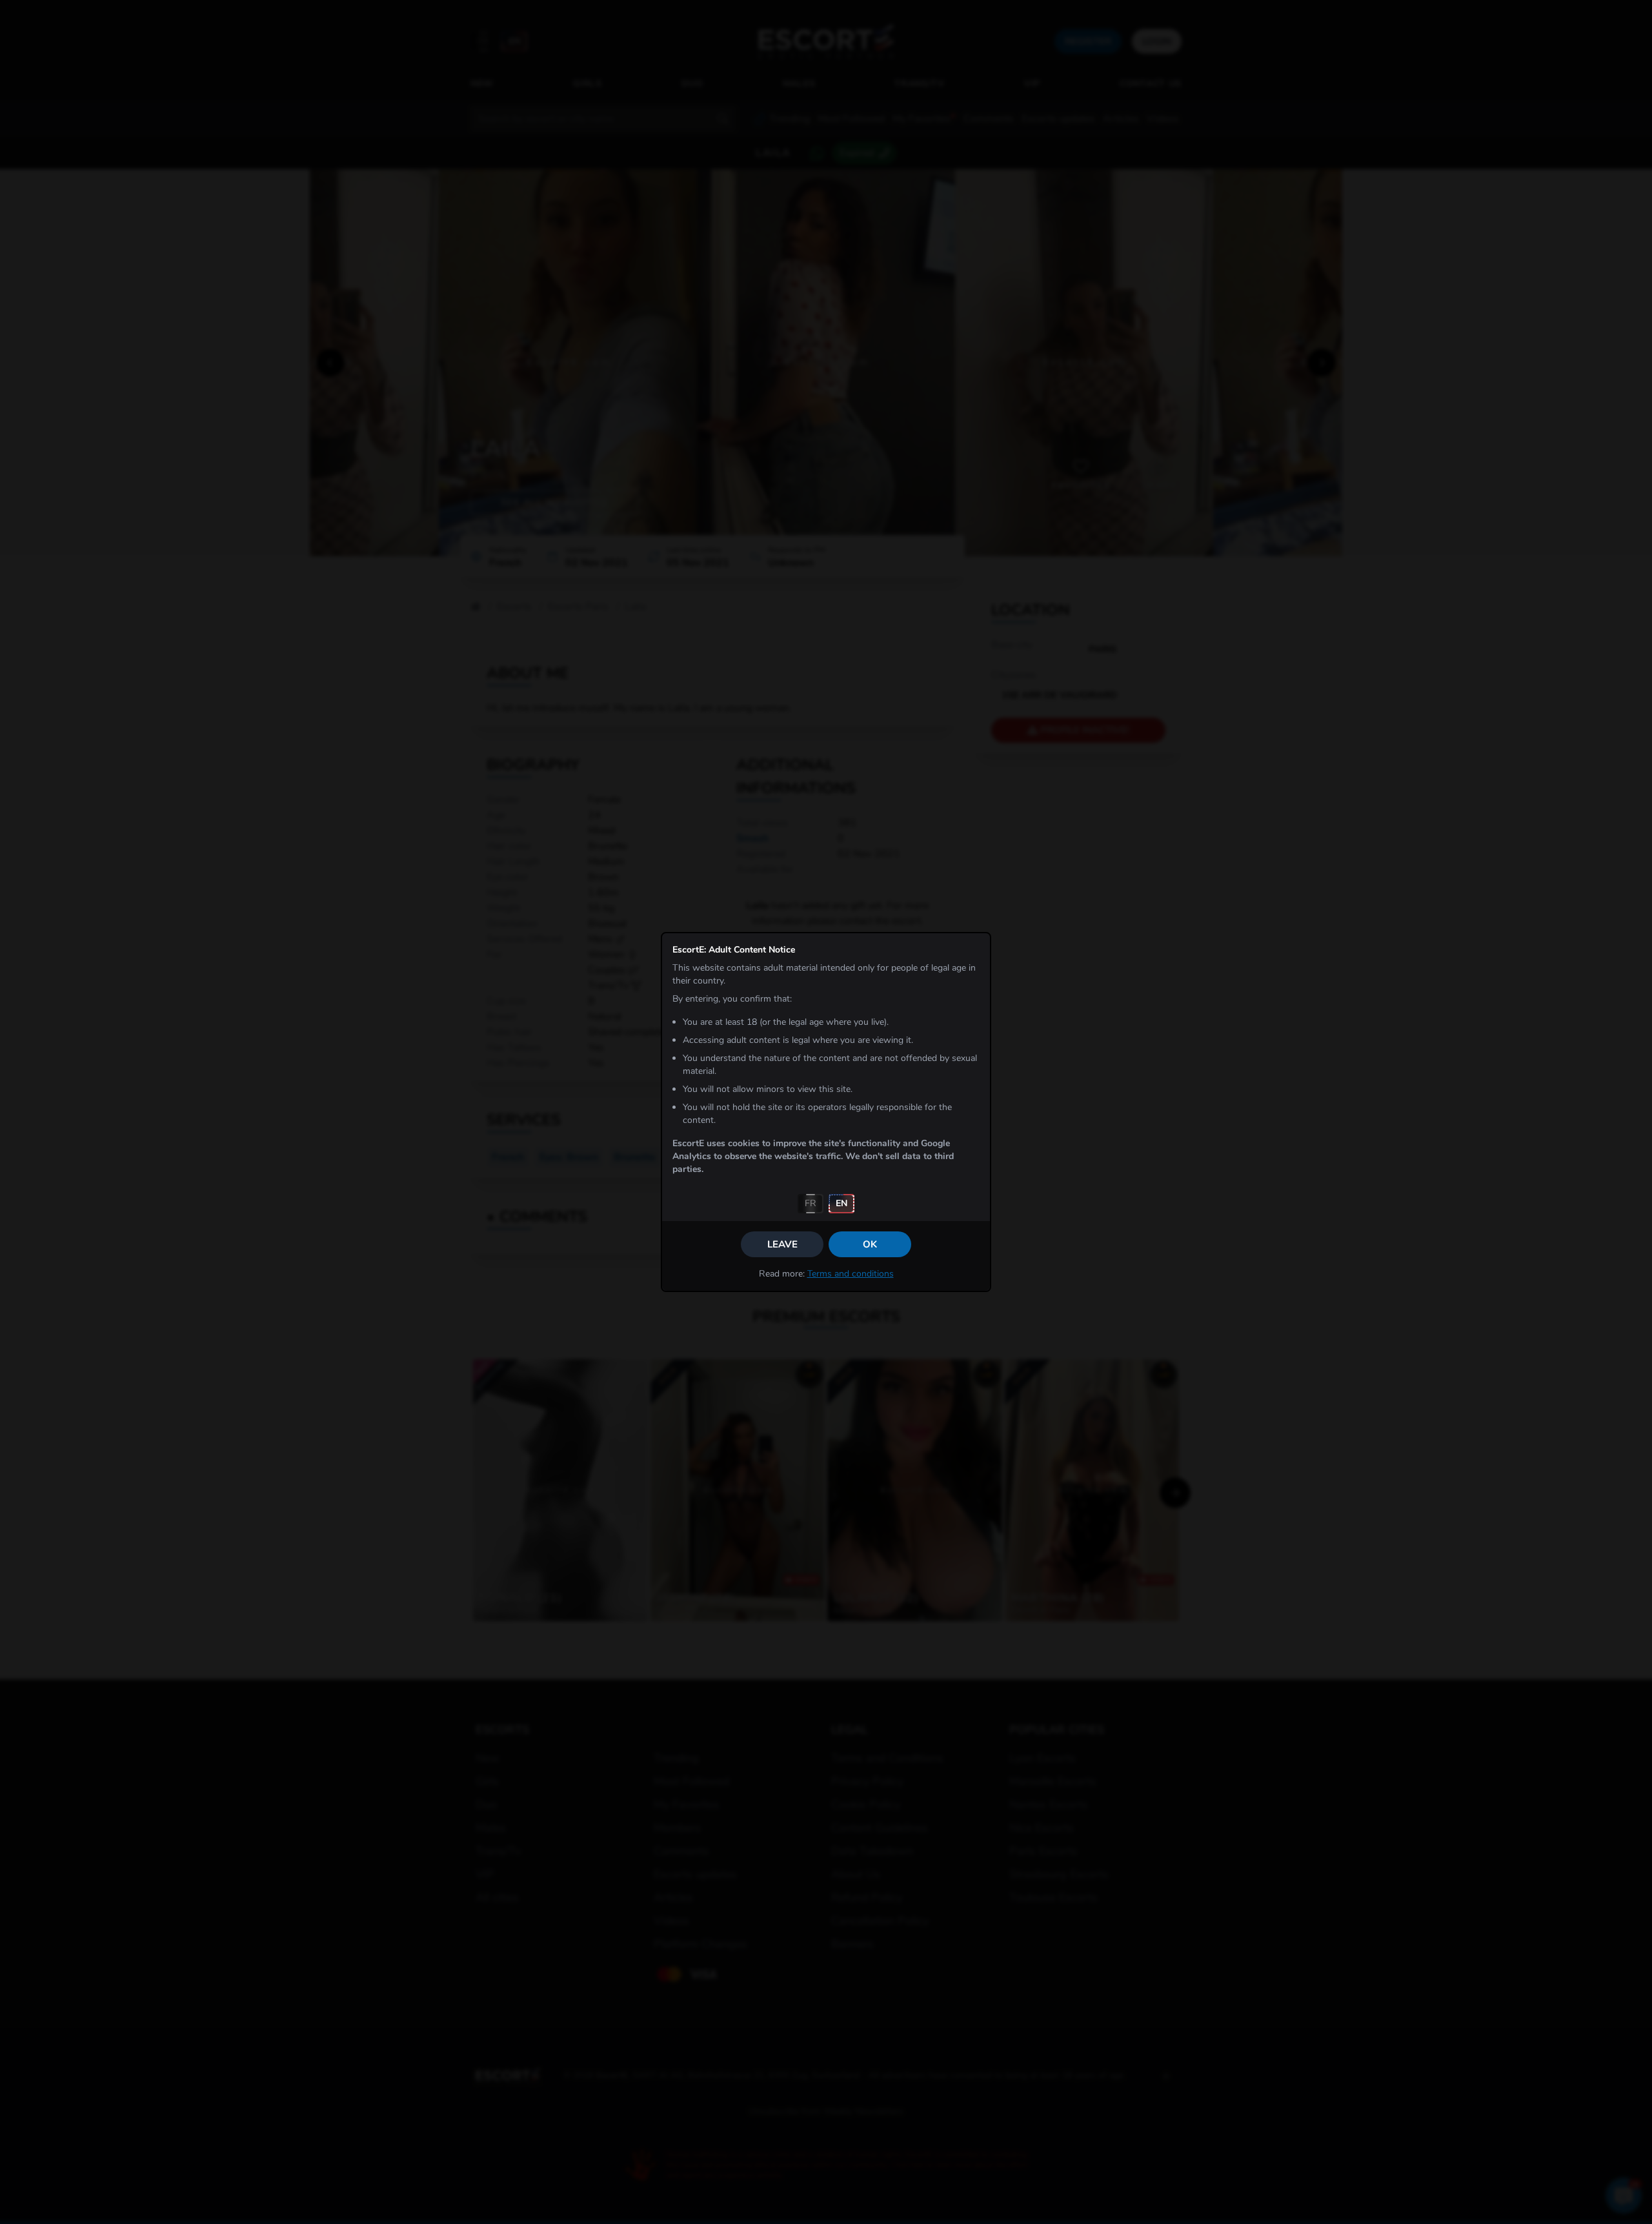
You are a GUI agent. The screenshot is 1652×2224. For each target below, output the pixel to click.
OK (870, 1244)
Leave (782, 1244)
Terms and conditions (851, 1274)
